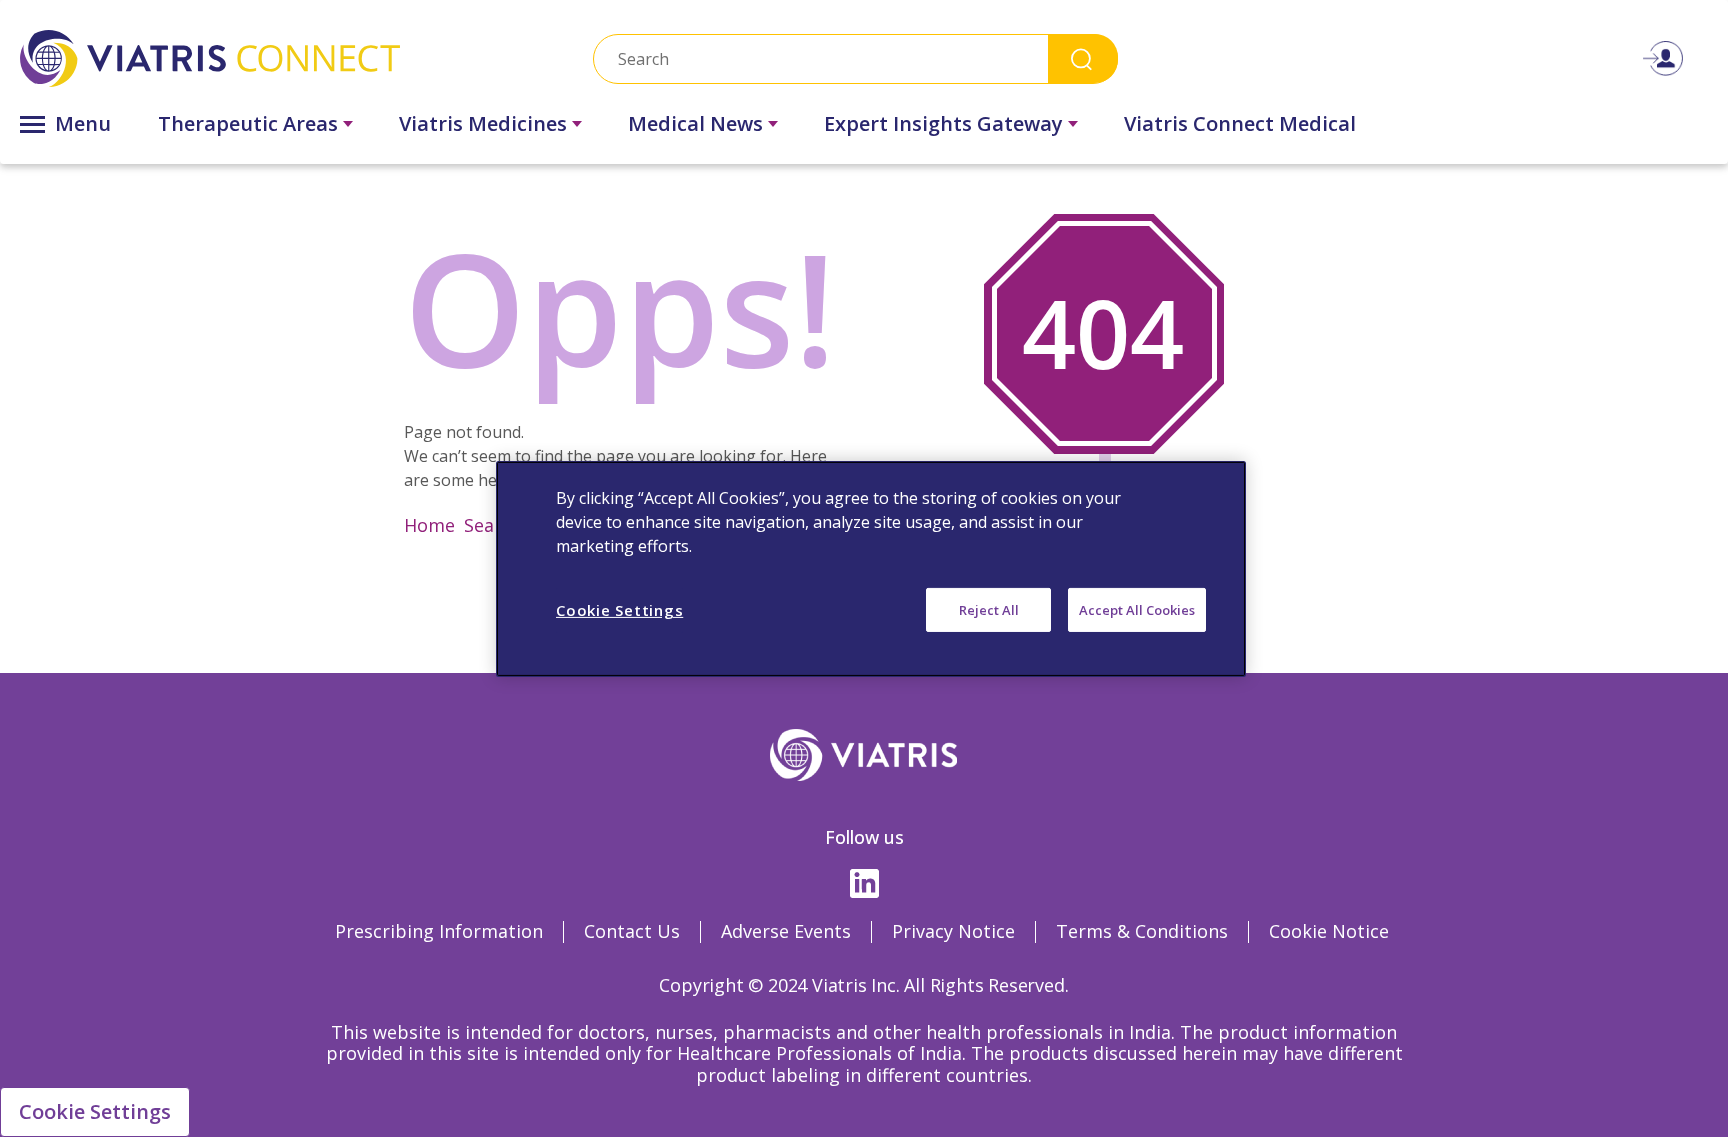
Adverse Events (786, 931)
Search (1083, 58)
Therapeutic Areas (248, 123)
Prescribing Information (439, 931)
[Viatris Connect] (276, 58)
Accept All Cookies (1137, 609)
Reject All (989, 609)
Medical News (695, 123)
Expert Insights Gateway (943, 123)
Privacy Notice (953, 931)
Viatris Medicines (483, 123)
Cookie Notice (1329, 931)
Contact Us (632, 931)
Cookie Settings (95, 1111)
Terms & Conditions (1142, 931)
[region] (871, 568)
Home (429, 525)
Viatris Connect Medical (1240, 123)
